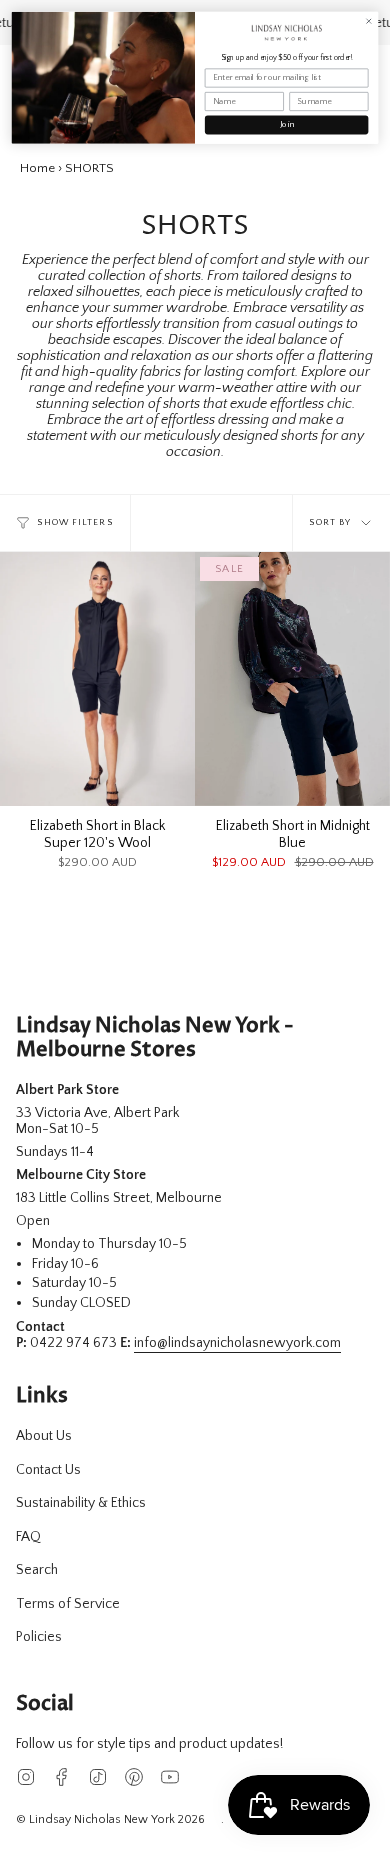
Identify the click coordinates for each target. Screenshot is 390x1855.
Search (37, 1570)
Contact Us (48, 1470)
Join (286, 124)
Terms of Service (68, 1604)
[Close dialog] (368, 21)
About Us (44, 1436)
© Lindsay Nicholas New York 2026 (110, 1819)
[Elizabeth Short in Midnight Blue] (292, 679)
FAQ (28, 1537)
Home (37, 168)
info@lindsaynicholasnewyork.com (237, 1343)
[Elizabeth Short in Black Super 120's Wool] (97, 679)
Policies (39, 1637)
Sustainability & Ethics (81, 1503)
